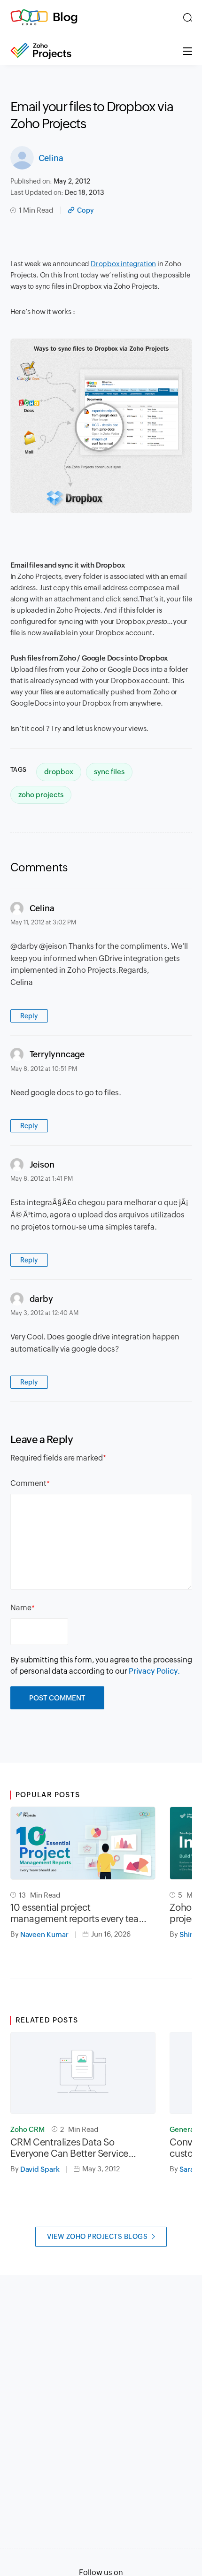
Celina (51, 158)
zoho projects (41, 795)
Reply (29, 1016)
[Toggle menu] (187, 50)
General (183, 2129)
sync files (109, 772)
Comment (28, 1483)
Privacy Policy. (154, 1671)
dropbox (59, 772)
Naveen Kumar (44, 1934)
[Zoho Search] (188, 17)
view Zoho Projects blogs (97, 2237)
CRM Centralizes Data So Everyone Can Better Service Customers (70, 2148)
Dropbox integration (123, 264)
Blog (65, 17)
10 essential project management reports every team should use (79, 1913)
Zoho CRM (27, 2129)
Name (21, 1608)
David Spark (40, 2169)
